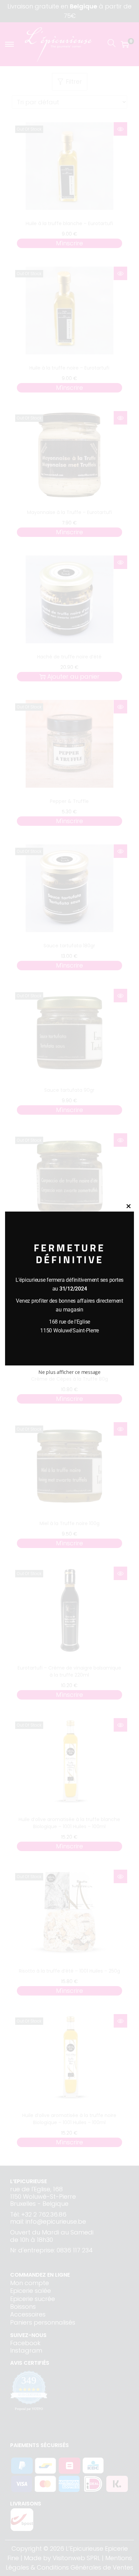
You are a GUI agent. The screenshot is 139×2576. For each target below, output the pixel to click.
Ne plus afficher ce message (69, 1372)
